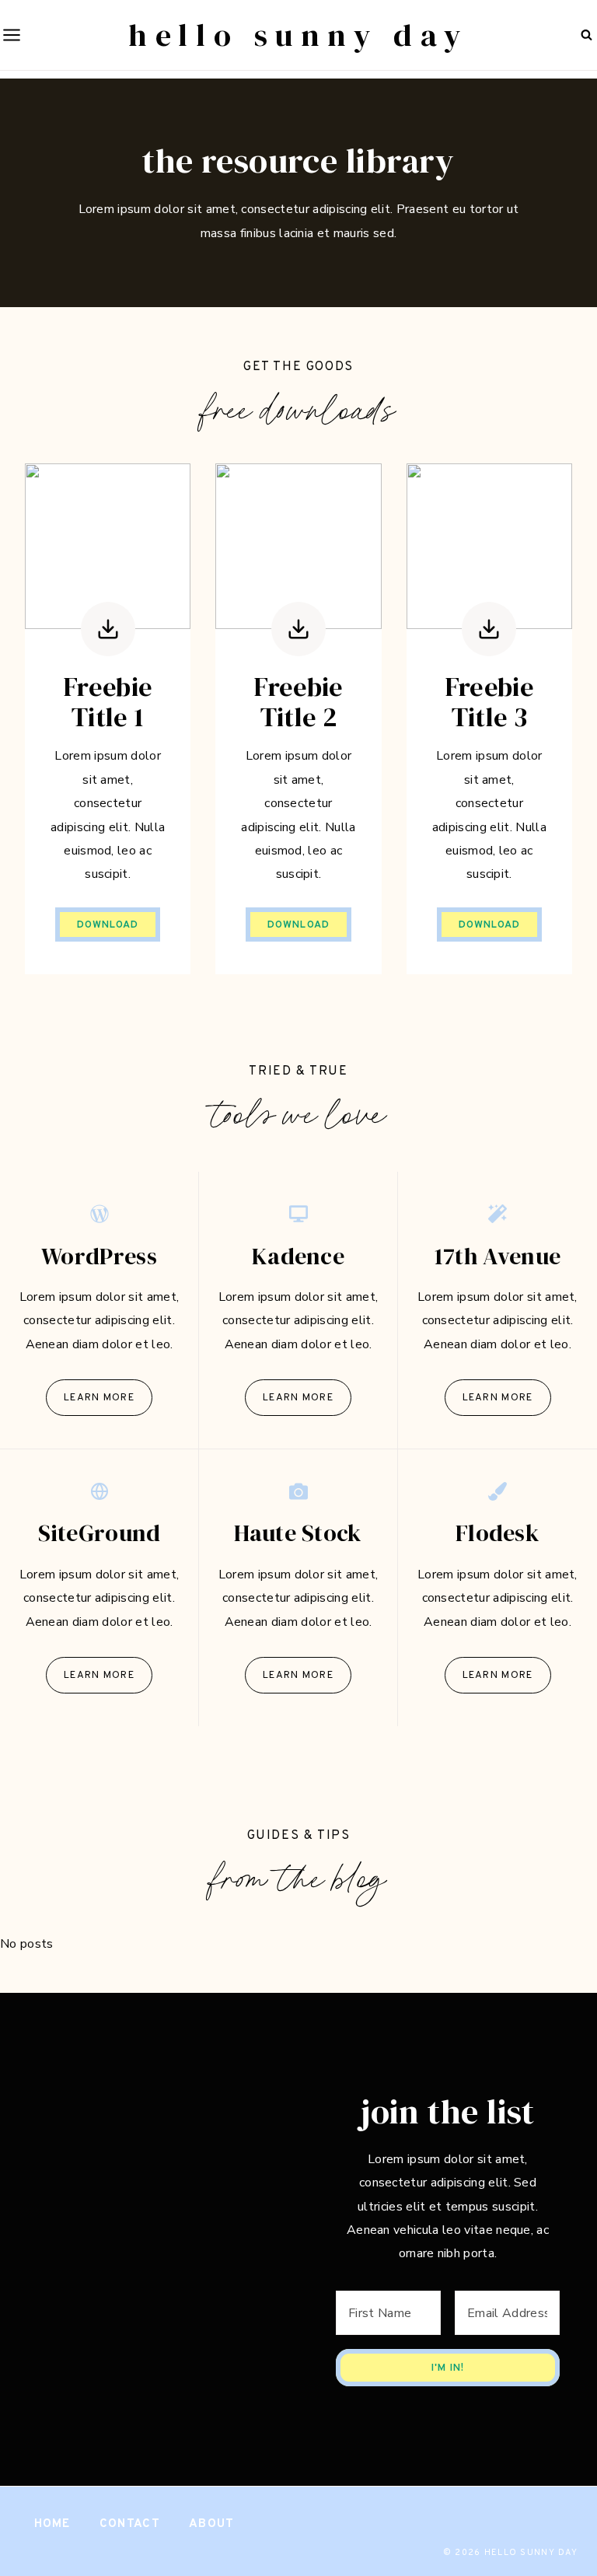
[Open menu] (11, 35)
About (211, 2524)
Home (52, 2524)
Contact (130, 2524)
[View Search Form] (586, 35)
